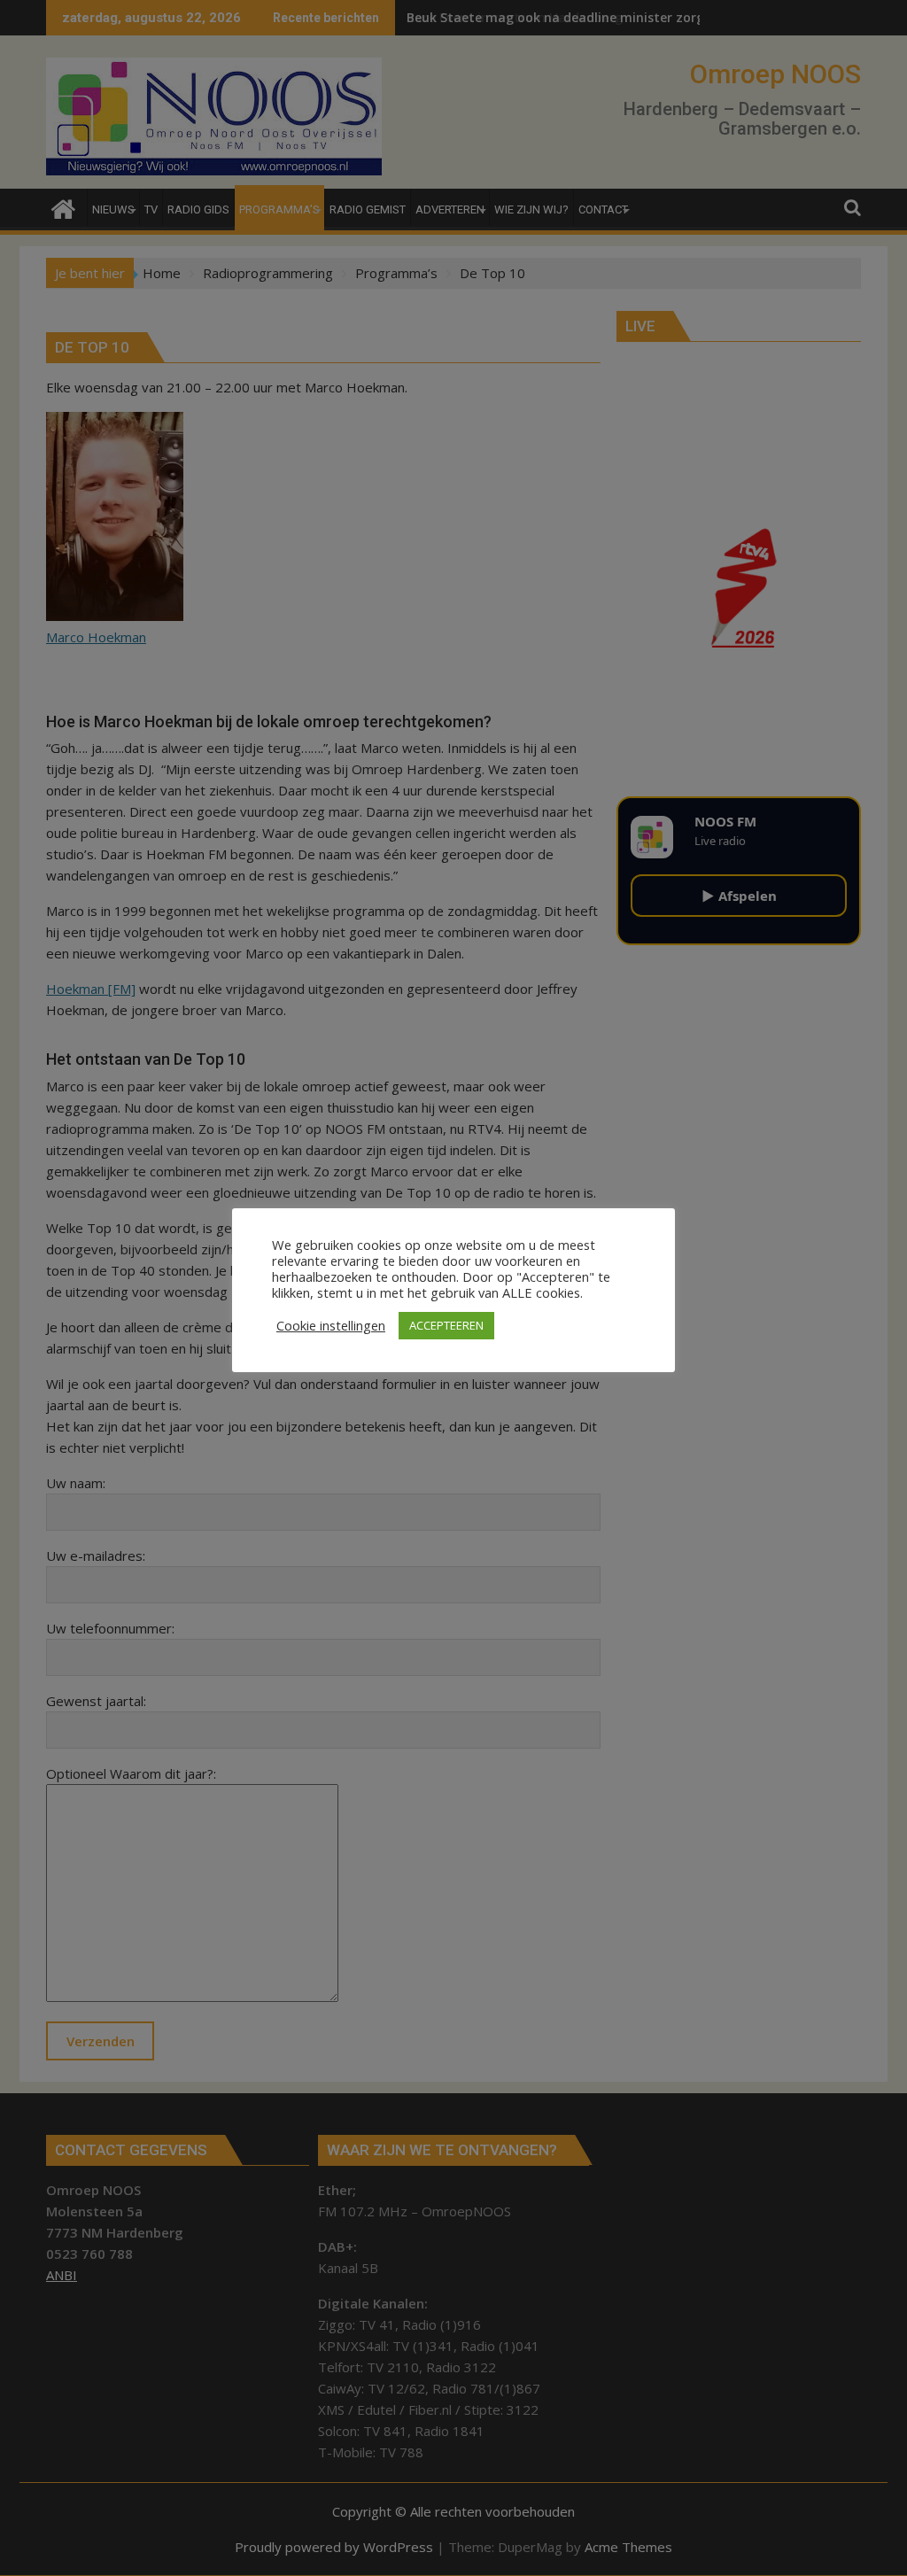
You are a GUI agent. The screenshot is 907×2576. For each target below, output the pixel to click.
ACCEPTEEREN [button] (446, 1325)
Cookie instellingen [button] (331, 1325)
